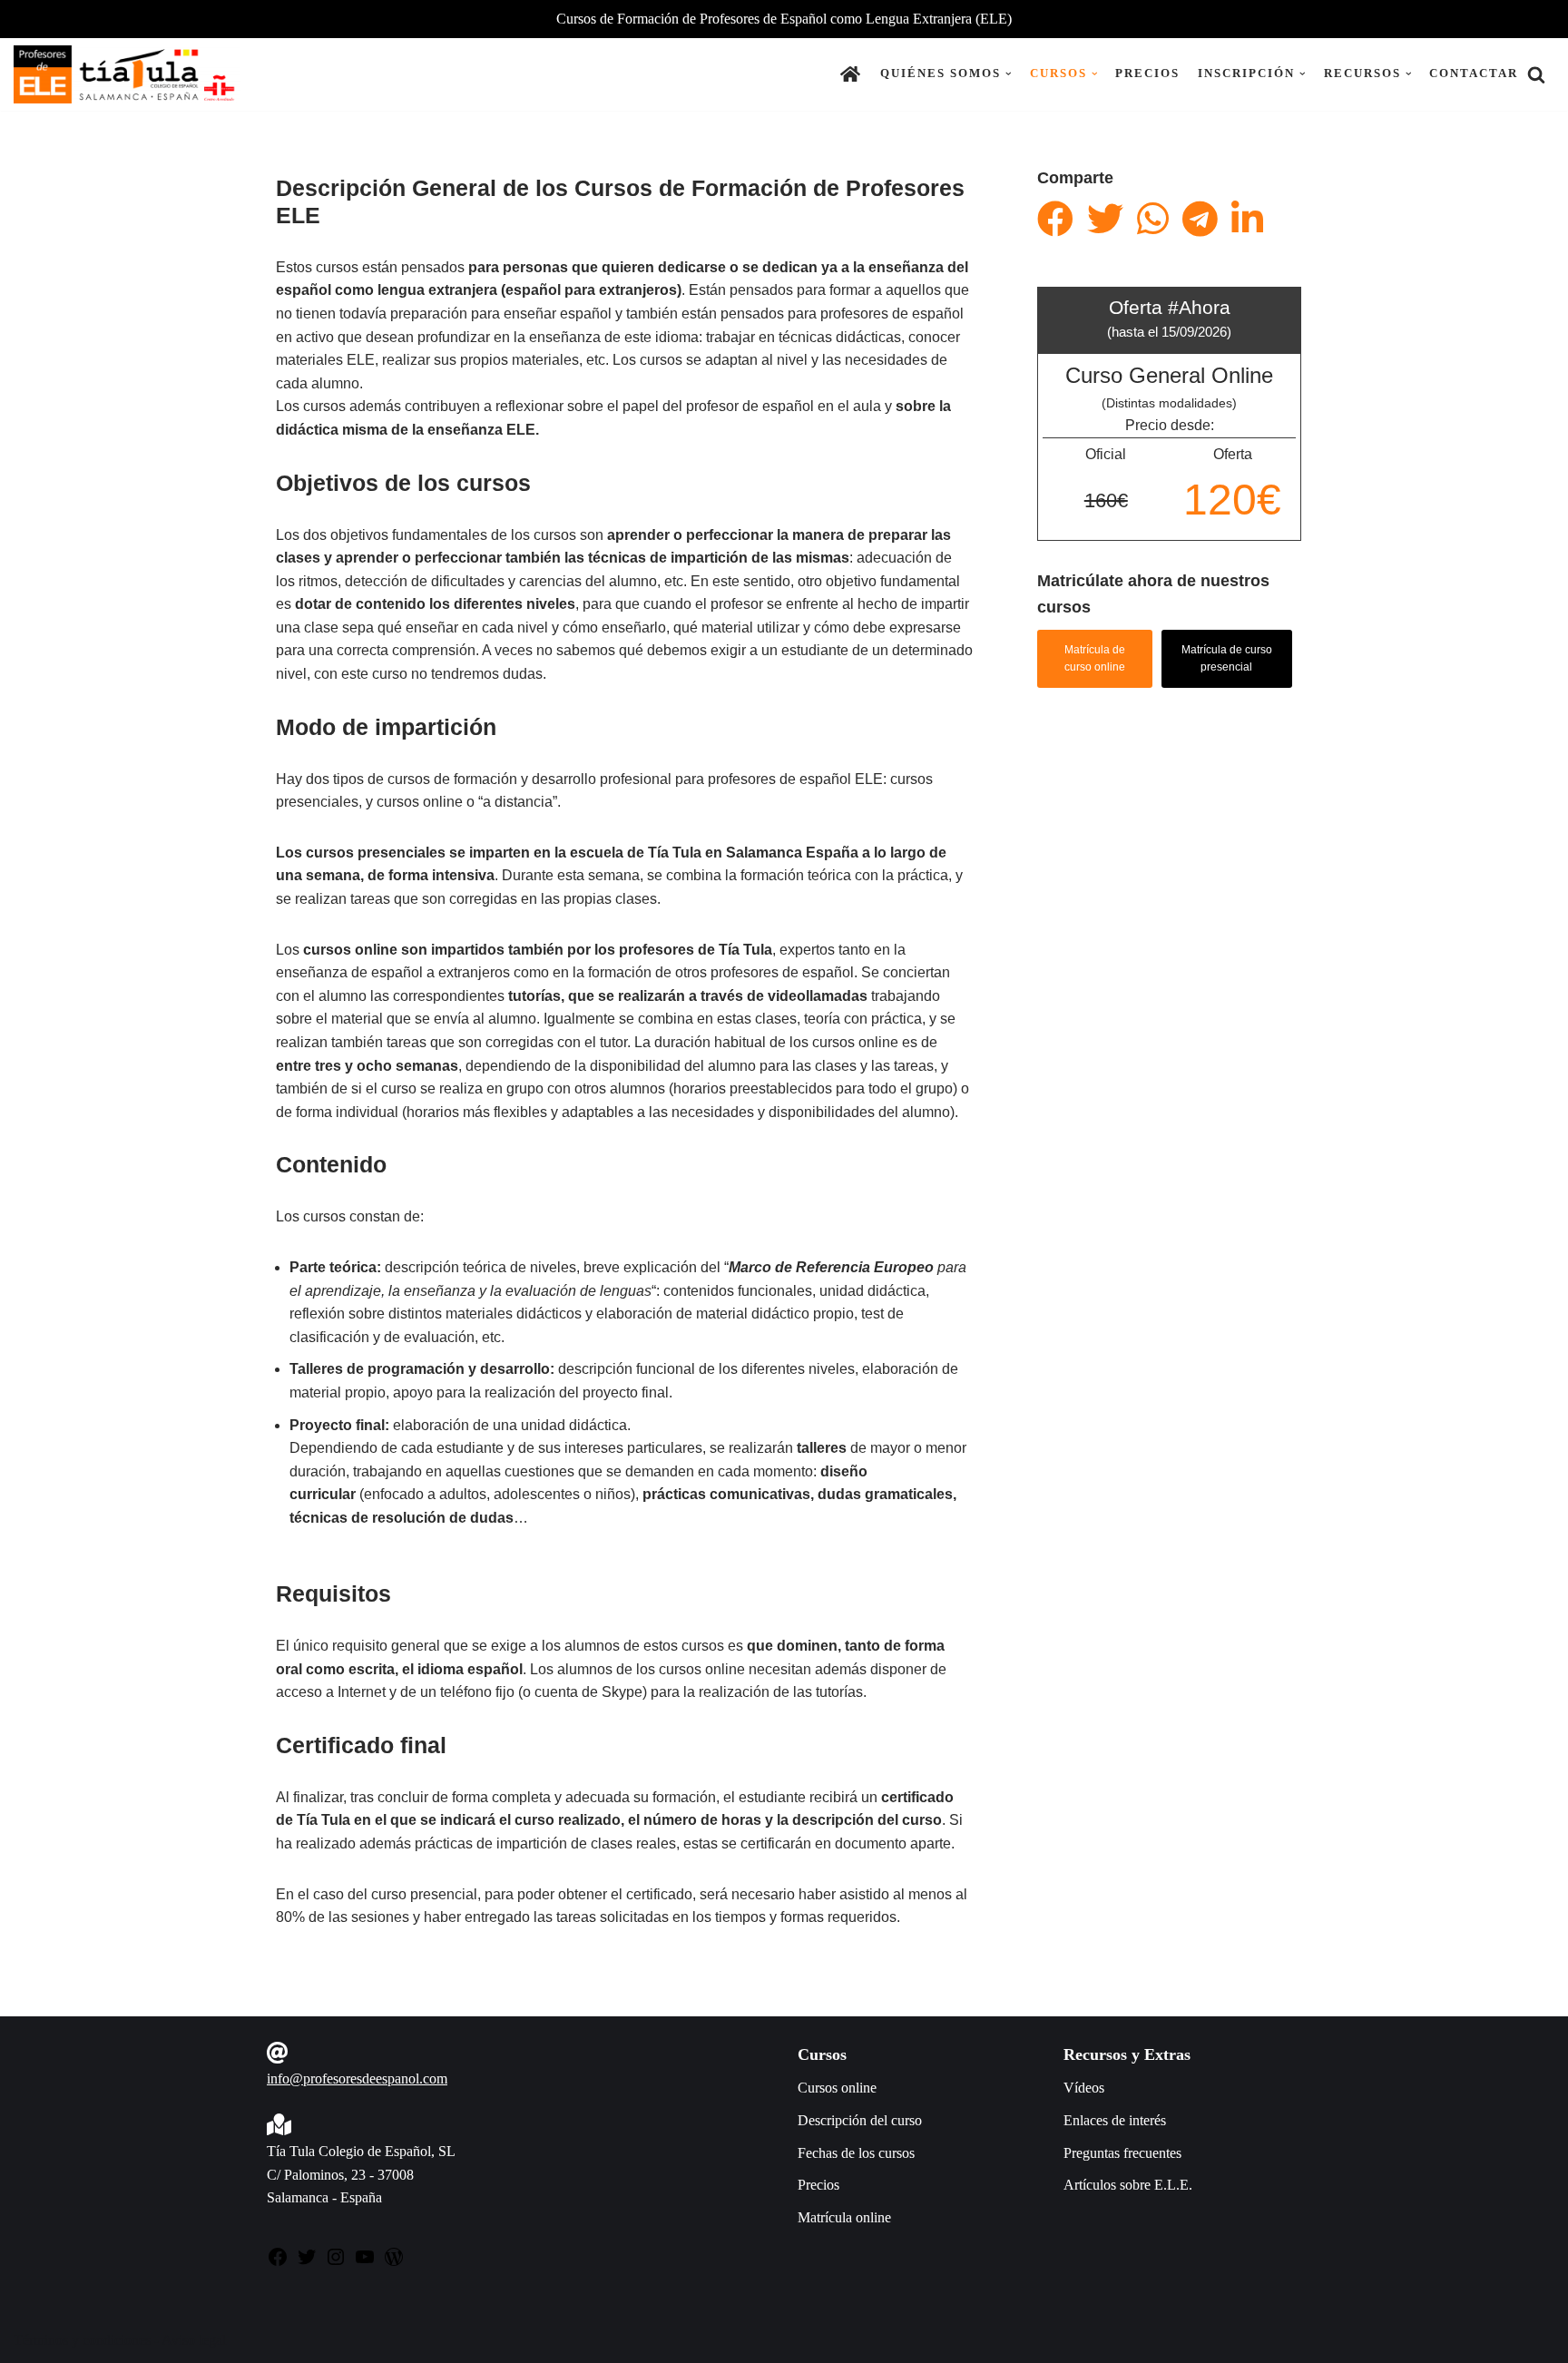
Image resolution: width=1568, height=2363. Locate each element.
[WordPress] (394, 2263)
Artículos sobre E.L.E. (1128, 2185)
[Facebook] (278, 2263)
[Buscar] (1536, 74)
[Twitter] (307, 2263)
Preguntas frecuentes (1122, 2153)
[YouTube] (365, 2263)
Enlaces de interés (1115, 2120)
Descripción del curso (860, 2120)
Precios (1147, 73)
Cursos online (837, 2088)
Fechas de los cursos (856, 2153)
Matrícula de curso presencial (1227, 658)
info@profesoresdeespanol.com (357, 2079)
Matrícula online (844, 2217)
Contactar (1474, 73)
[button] (1009, 74)
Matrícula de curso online (1095, 658)
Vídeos (1084, 2088)
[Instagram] (336, 2263)
